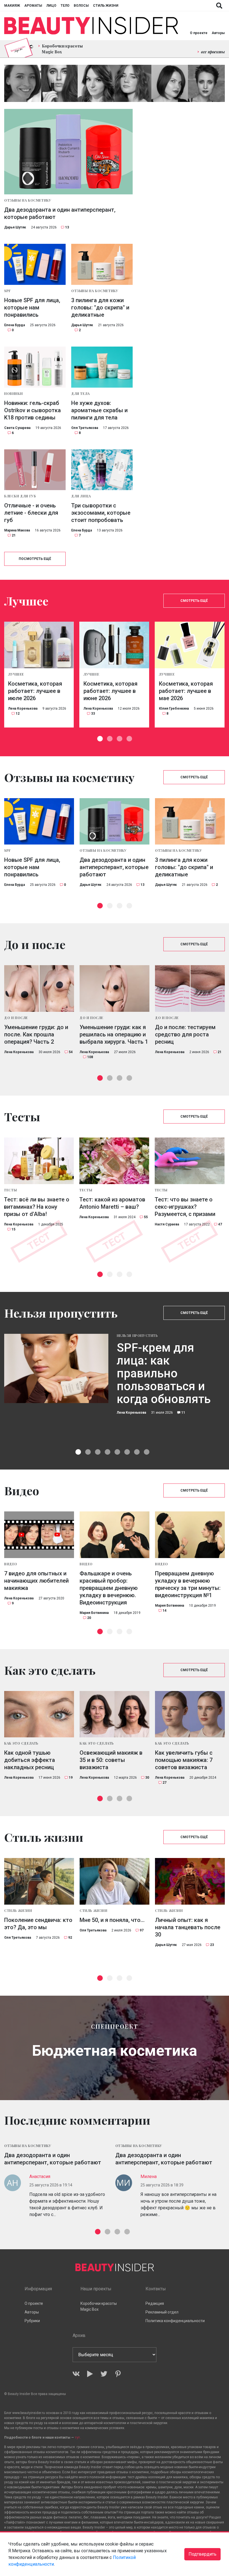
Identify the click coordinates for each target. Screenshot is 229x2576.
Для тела (81, 393)
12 (18, 714)
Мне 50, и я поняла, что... (112, 1920)
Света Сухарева (17, 428)
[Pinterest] (118, 2374)
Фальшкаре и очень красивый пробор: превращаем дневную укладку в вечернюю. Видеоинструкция (109, 1588)
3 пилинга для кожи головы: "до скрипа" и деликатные (100, 307)
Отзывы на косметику (28, 200)
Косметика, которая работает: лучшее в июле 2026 (35, 691)
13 (67, 227)
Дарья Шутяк (15, 227)
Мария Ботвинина (94, 1613)
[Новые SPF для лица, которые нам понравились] (35, 264)
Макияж (12, 6)
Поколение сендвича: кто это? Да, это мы (38, 1924)
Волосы (81, 6)
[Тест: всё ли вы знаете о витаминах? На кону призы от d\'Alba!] (39, 1161)
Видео (11, 1564)
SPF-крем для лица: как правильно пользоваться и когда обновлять (164, 1374)
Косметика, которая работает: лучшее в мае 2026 (186, 691)
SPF (8, 291)
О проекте (199, 33)
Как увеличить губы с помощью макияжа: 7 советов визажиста (184, 1760)
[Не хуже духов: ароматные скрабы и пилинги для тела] (102, 367)
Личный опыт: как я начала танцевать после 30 (188, 1927)
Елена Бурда (15, 325)
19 (71, 1778)
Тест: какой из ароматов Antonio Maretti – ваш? (112, 1203)
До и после (16, 1018)
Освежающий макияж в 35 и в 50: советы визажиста (111, 1760)
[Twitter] (104, 2374)
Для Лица (81, 496)
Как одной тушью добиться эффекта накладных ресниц (30, 1760)
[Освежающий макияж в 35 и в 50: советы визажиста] (115, 1714)
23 (212, 1945)
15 (13, 1229)
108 (90, 1057)
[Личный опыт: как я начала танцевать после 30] (190, 1881)
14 (164, 1611)
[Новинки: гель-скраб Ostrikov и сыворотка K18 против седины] (35, 367)
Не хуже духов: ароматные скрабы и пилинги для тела (99, 410)
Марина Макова (17, 530)
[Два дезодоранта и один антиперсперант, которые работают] (68, 152)
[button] (100, 739)
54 (71, 1052)
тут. (78, 2437)
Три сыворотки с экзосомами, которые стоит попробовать (101, 513)
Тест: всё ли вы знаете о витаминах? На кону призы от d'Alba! (37, 1207)
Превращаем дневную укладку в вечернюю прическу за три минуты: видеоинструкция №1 (188, 1584)
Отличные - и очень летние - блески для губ (31, 513)
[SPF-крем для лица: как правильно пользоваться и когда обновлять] (56, 1368)
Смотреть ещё (194, 601)
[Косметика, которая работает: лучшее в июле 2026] (39, 645)
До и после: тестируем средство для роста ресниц (185, 1034)
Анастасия (40, 2177)
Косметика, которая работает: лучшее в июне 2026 (110, 691)
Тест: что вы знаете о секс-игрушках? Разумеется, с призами (185, 1207)
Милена (149, 2177)
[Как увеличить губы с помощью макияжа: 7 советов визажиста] (190, 1714)
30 (147, 1778)
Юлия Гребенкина (174, 709)
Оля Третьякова (85, 428)
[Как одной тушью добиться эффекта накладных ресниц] (39, 1714)
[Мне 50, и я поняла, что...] (115, 1881)
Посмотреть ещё (35, 559)
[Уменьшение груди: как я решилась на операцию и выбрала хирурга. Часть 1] (115, 988)
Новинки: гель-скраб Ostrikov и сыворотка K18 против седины (33, 410)
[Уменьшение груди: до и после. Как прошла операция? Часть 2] (39, 988)
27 (164, 1783)
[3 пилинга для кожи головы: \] (102, 264)
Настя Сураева (167, 1224)
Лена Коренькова (23, 709)
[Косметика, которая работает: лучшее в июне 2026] (114, 645)
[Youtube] (90, 2374)
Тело (65, 6)
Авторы (218, 33)
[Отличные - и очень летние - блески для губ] (35, 470)
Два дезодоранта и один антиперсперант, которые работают (60, 213)
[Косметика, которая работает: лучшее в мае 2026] (190, 645)
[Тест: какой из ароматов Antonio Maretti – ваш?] (114, 1161)
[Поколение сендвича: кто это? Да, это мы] (39, 1881)
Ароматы (33, 6)
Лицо (51, 6)
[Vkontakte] (76, 2374)
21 (14, 535)
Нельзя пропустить (137, 1335)
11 (183, 1413)
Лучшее (16, 674)
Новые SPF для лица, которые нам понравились (32, 307)
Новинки (13, 393)
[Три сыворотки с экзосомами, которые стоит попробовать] (102, 470)
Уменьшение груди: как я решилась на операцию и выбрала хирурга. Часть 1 (114, 1034)
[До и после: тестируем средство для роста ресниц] (190, 988)
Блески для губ (20, 496)
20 (89, 1618)
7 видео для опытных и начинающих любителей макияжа (36, 1581)
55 (146, 1217)
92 (70, 1938)
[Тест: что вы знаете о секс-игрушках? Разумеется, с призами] (190, 1161)
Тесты (10, 1190)
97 (142, 1930)
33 (93, 714)
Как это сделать (21, 1743)
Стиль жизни (106, 6)
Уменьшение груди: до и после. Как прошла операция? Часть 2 (36, 1034)
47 (220, 1224)
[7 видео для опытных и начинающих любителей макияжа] (39, 1535)
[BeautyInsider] (91, 26)
